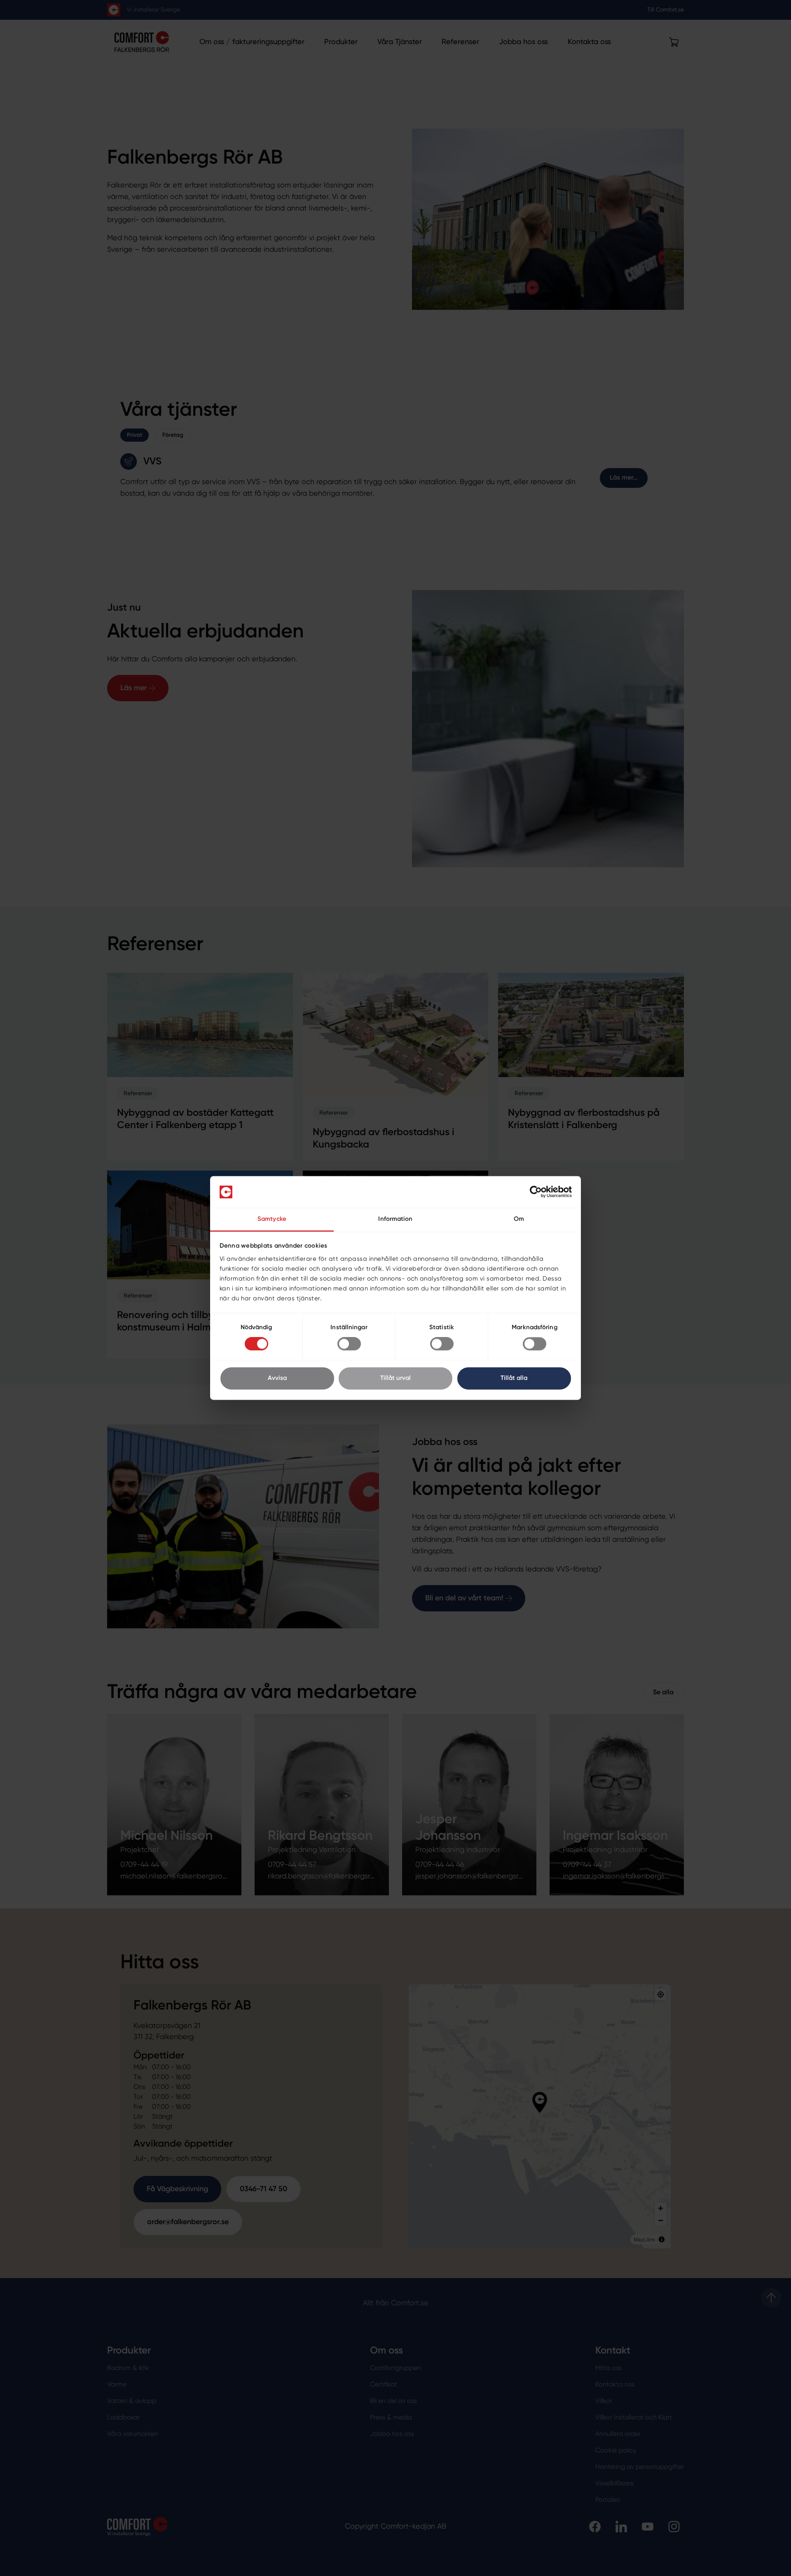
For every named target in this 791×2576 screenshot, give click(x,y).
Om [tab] (519, 1219)
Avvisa (277, 1378)
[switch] (349, 1344)
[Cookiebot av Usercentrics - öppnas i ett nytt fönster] (536, 1192)
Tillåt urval (395, 1378)
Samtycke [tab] (272, 1219)
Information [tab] (395, 1219)
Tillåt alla (514, 1378)
